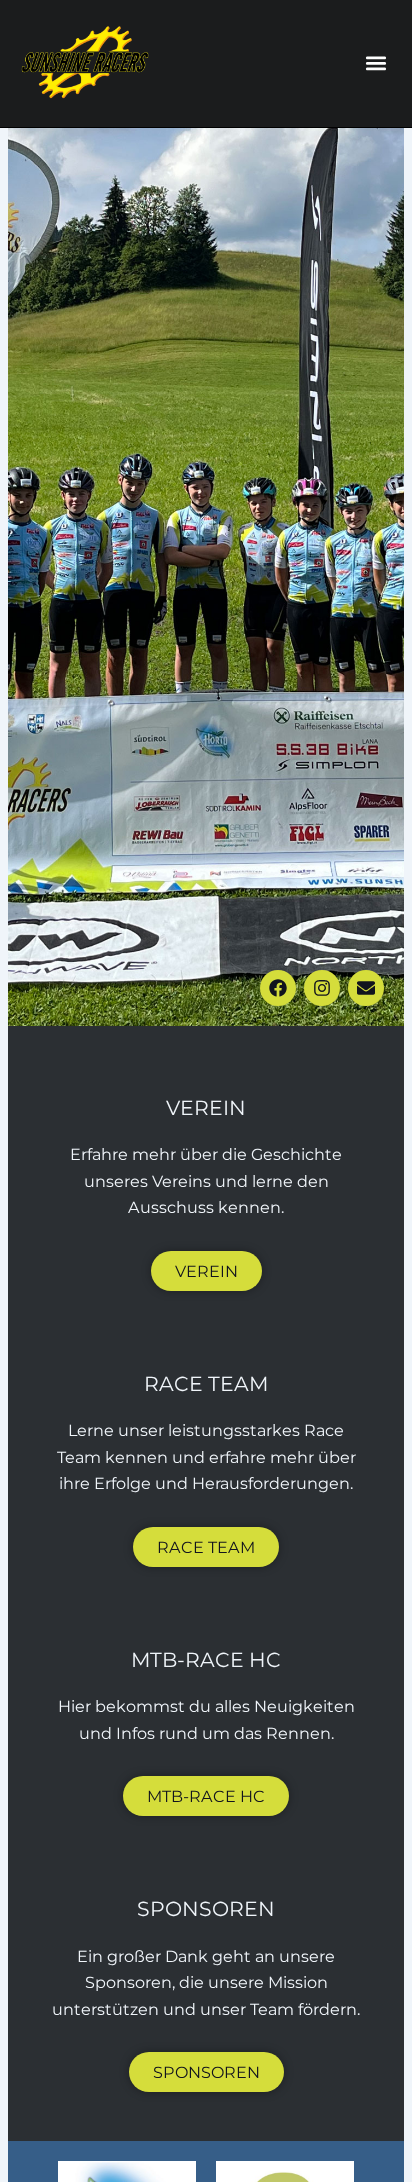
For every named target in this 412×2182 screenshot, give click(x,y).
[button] (375, 63)
